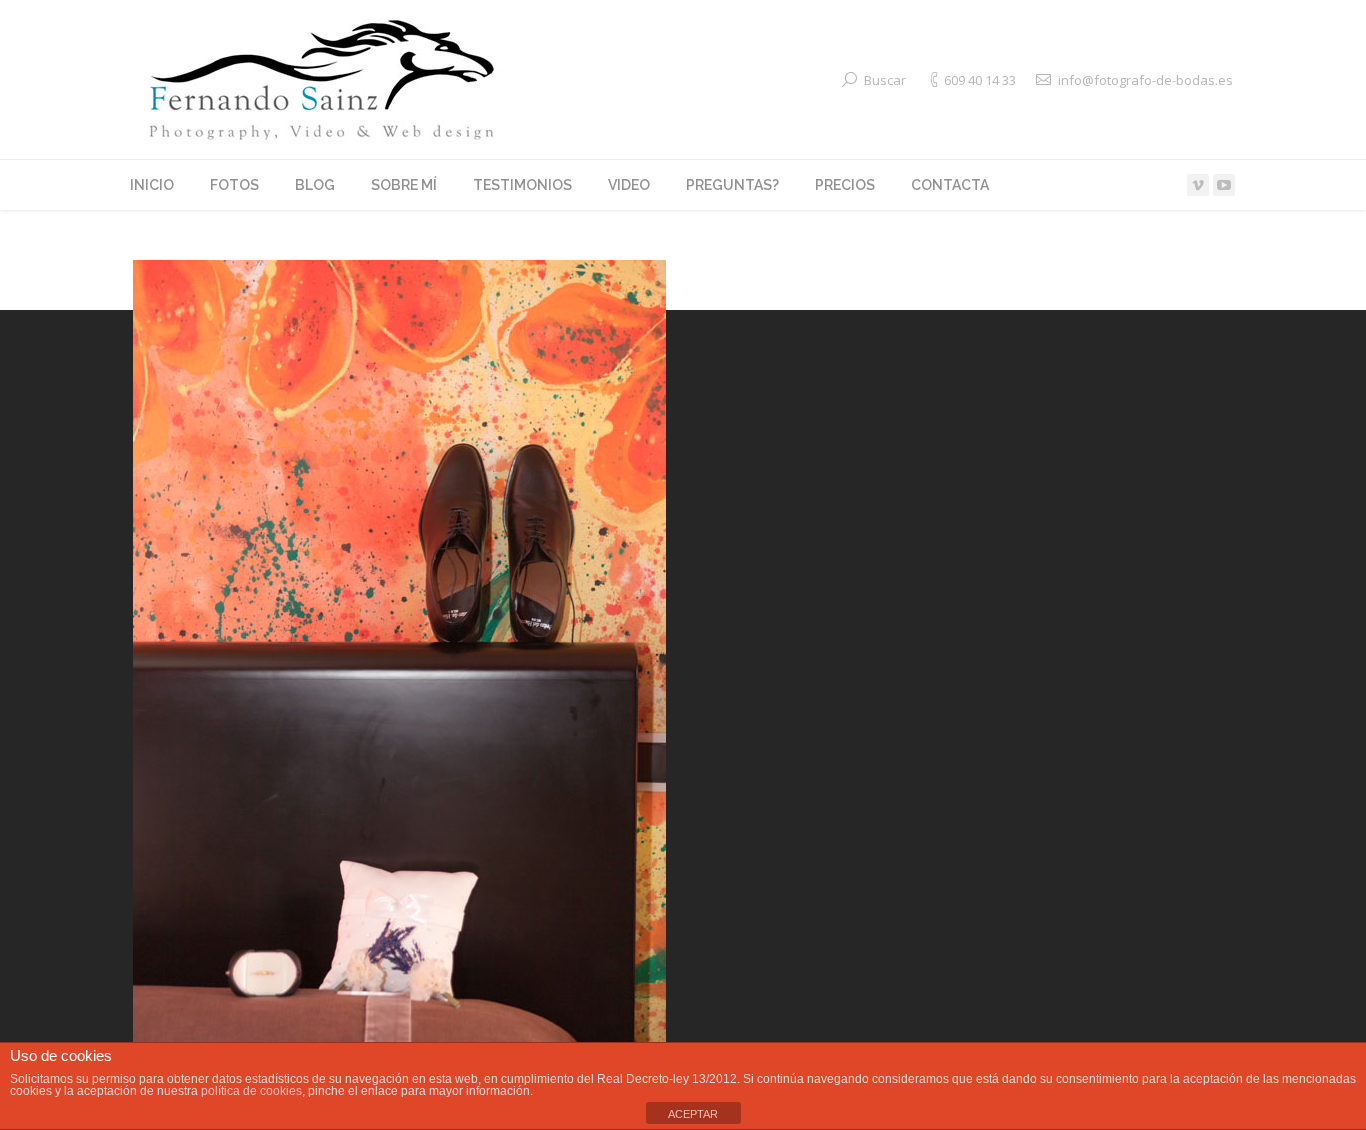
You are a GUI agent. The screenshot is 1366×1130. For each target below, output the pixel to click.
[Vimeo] (1198, 185)
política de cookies (251, 1091)
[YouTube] (1224, 185)
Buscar (885, 80)
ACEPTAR (693, 1114)
